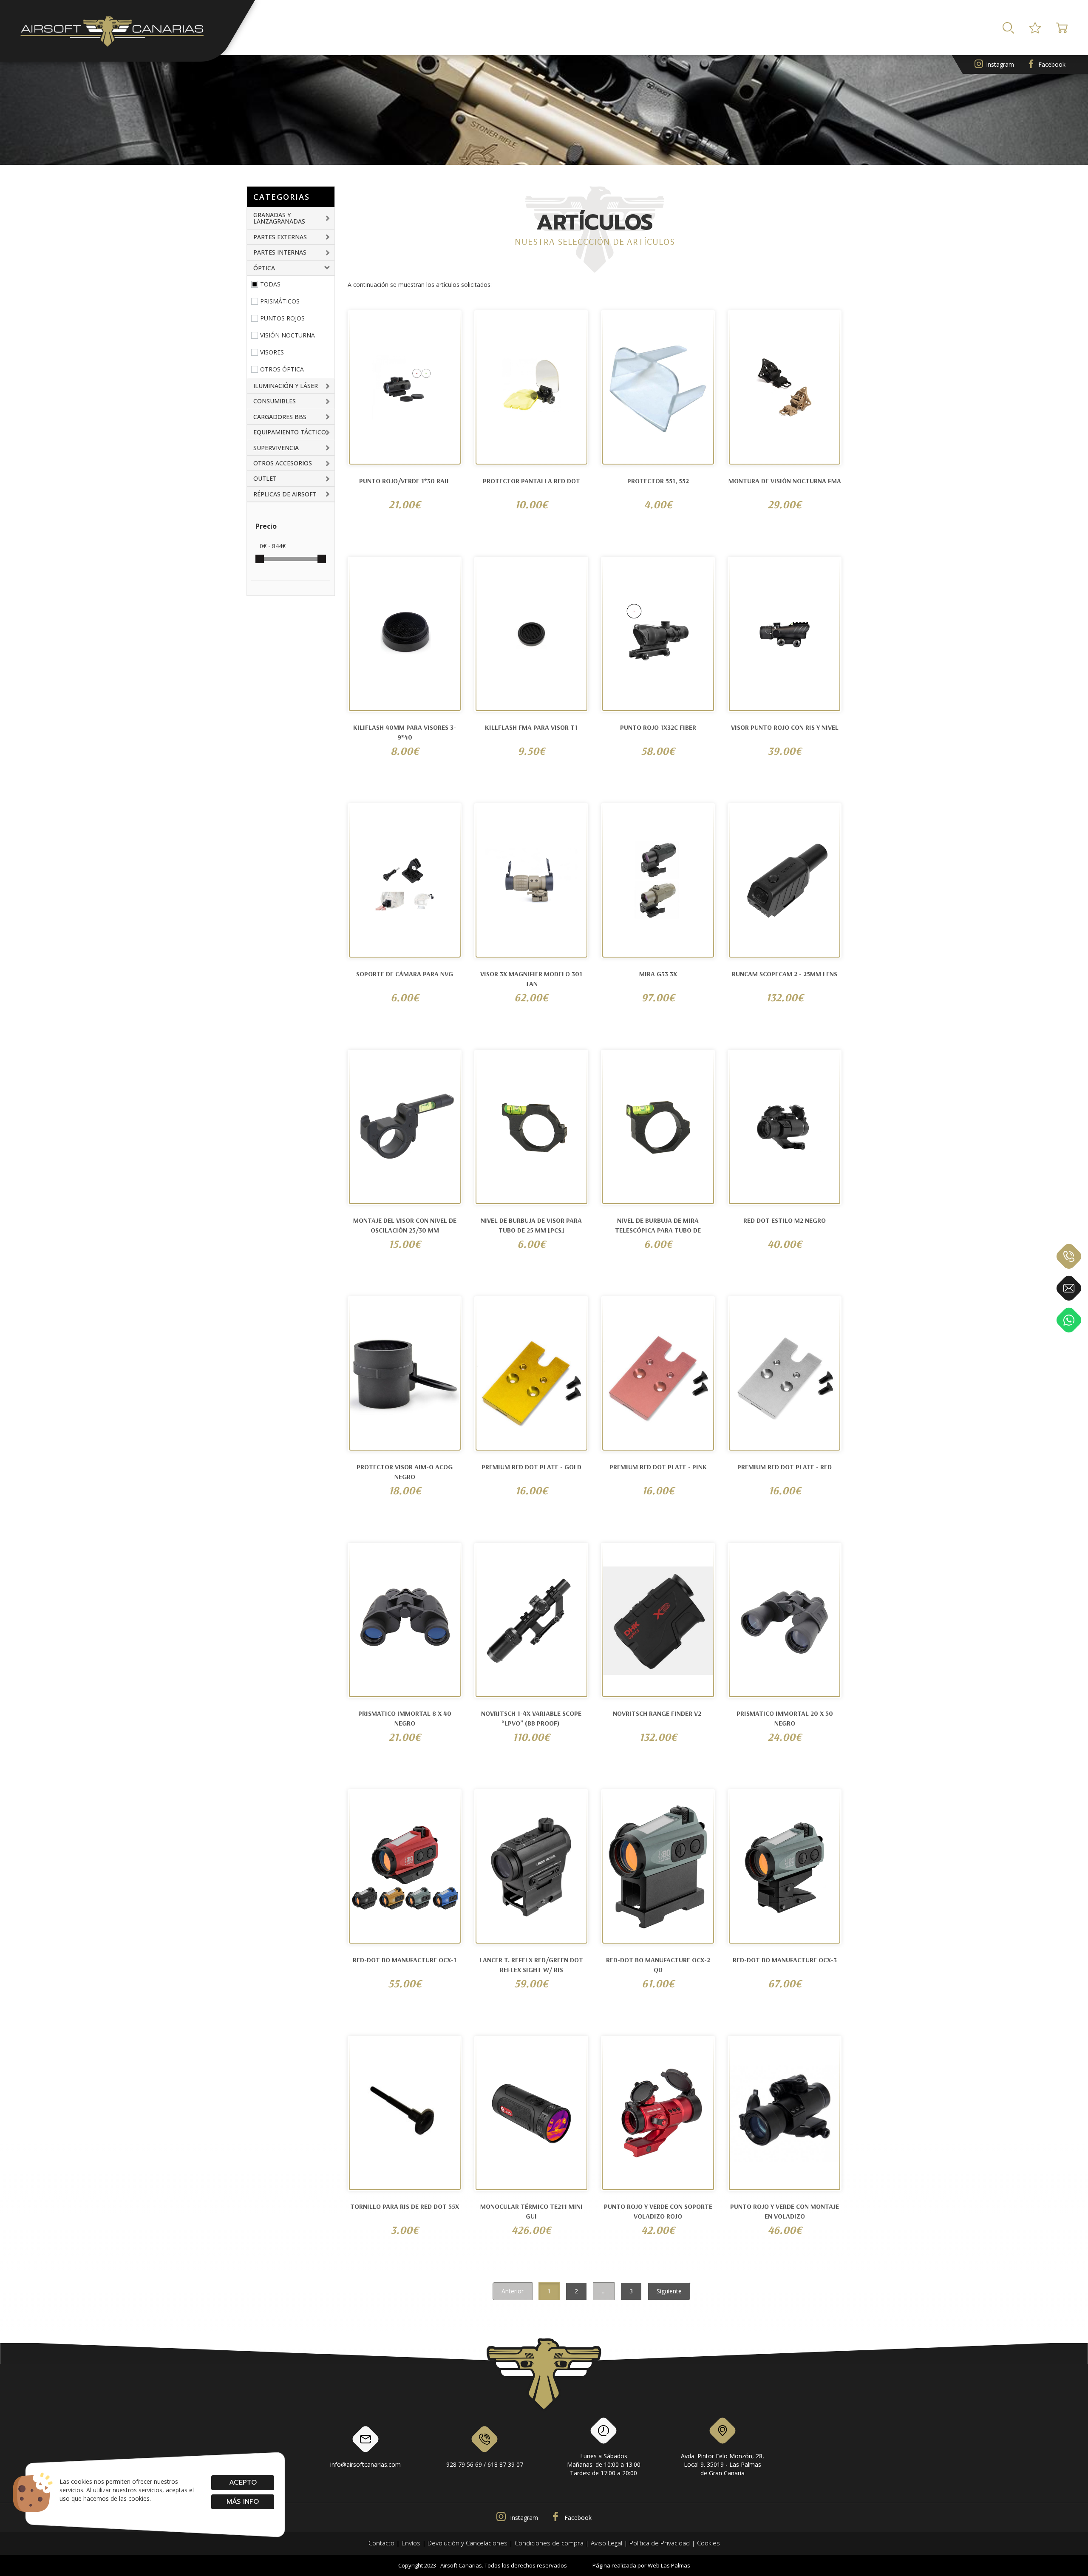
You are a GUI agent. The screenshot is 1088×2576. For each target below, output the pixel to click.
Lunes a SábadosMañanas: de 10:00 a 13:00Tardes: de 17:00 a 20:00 (604, 2464)
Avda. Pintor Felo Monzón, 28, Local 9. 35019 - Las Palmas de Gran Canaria (722, 2464)
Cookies (708, 2543)
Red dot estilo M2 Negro (785, 1220)
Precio (266, 526)
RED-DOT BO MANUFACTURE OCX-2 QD (658, 1965)
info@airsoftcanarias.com (365, 2464)
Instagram (1000, 64)
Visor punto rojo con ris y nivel (785, 727)
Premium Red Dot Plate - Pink (658, 1467)
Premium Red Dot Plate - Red (785, 1467)
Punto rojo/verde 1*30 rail (405, 481)
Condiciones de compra (549, 2543)
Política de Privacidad (660, 2543)
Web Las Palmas (669, 2565)
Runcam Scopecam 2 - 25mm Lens (785, 974)
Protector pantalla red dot (531, 481)
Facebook (1052, 64)
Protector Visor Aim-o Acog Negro (405, 1472)
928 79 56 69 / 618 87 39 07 (485, 2464)
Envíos (411, 2543)
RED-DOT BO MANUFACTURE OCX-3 (785, 1960)
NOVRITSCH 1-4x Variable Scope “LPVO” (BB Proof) (531, 1718)
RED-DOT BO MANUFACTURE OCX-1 (405, 1960)
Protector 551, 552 (658, 481)
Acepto (242, 2482)
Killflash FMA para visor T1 (531, 727)
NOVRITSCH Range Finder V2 (658, 1713)
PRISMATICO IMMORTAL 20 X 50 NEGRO (785, 1718)
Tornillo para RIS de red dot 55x (405, 2206)
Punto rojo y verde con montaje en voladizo (785, 2211)
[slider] (260, 559)
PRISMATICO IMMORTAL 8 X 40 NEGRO (405, 1718)
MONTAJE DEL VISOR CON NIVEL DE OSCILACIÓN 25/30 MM (405, 1225)
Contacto (381, 2543)
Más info (243, 2502)
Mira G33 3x (658, 974)
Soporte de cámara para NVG (405, 974)
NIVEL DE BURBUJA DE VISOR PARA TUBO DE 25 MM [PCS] (531, 1225)
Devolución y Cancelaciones (467, 2543)
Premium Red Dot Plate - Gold (531, 1467)
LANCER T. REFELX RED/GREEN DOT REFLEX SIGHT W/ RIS (531, 1965)
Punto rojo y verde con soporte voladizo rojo (658, 2211)
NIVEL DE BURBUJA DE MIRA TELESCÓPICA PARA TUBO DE (658, 1225)
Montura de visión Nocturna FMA (785, 481)
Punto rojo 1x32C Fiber (658, 727)
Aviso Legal (606, 2543)
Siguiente (669, 2291)
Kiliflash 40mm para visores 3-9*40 (405, 732)
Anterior (513, 2291)
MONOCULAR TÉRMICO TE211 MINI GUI (531, 2211)
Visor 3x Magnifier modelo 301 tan (531, 979)
